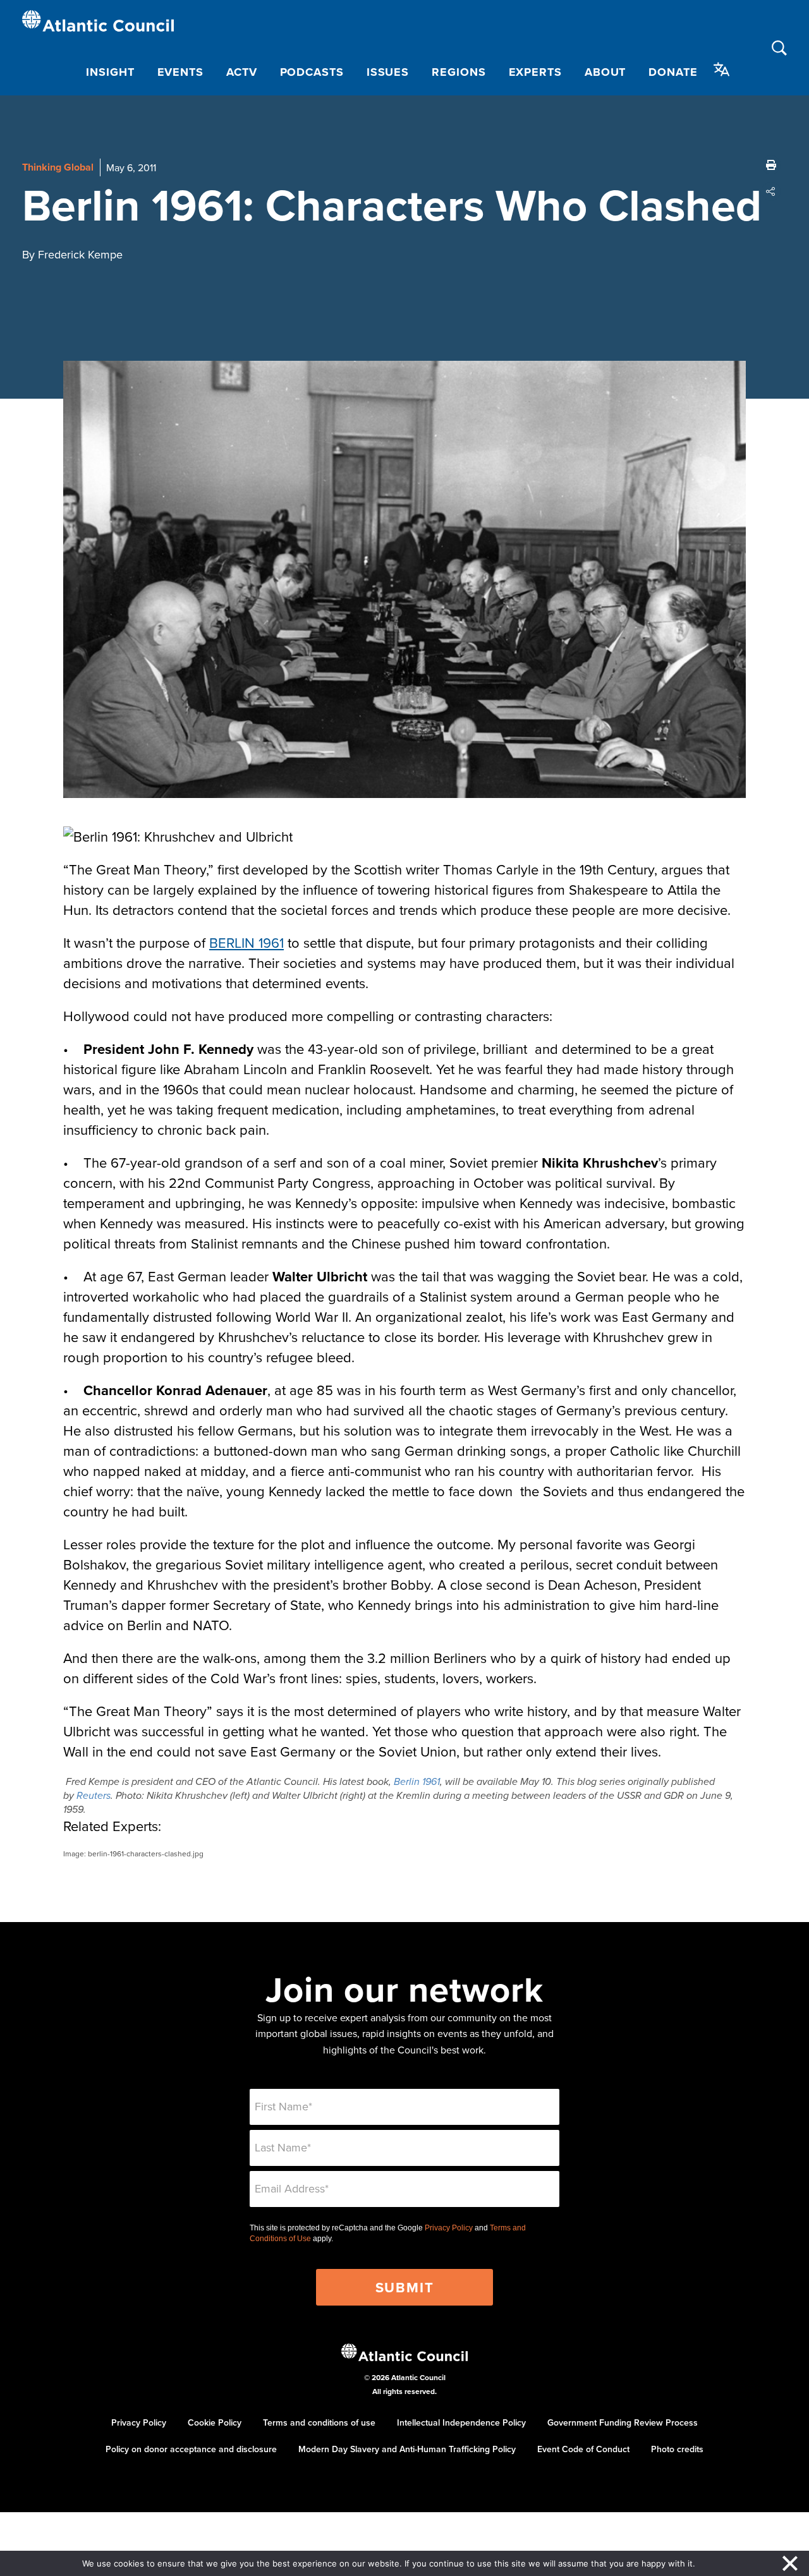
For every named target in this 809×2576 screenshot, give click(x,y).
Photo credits (677, 2449)
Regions (459, 72)
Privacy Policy (449, 2228)
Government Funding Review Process (623, 2422)
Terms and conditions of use (319, 2422)
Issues (388, 72)
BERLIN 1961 (246, 942)
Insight (110, 72)
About (605, 72)
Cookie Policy (215, 2422)
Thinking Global (58, 167)
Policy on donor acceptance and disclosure (191, 2449)
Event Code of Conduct (583, 2449)
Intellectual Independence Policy (461, 2422)
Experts (535, 72)
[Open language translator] (722, 70)
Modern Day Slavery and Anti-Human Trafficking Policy (407, 2449)
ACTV (242, 72)
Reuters (94, 1796)
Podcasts (312, 72)
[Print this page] (771, 165)
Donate (673, 72)
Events (180, 72)
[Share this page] (771, 191)
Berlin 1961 (417, 1782)
